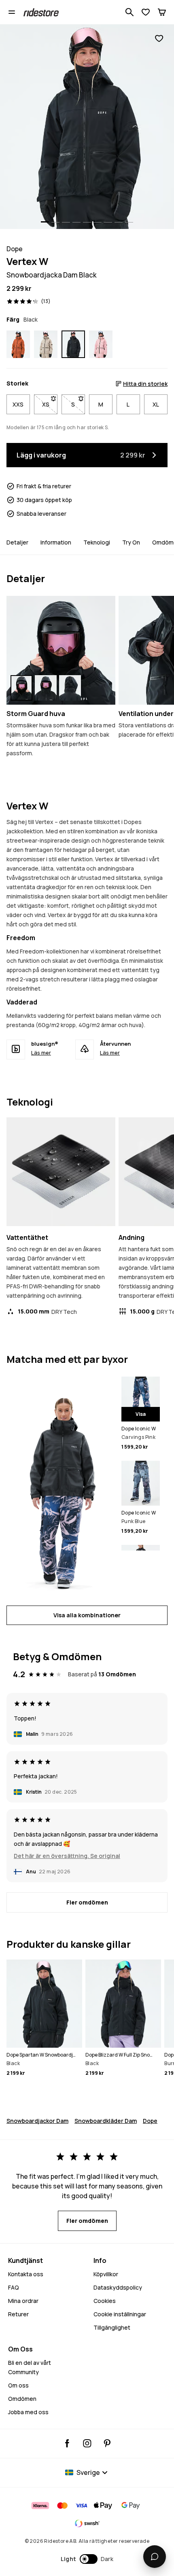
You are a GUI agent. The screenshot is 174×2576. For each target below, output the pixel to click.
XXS (18, 404)
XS (50, 404)
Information (56, 542)
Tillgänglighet (112, 2327)
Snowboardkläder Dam (106, 2121)
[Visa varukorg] (162, 12)
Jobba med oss (28, 2412)
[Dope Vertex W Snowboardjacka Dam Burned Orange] (18, 344)
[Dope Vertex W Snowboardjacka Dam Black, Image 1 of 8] (87, 127)
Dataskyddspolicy (118, 2287)
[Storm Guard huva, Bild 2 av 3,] (46, 688)
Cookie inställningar (120, 2314)
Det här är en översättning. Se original (67, 1856)
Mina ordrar (23, 2301)
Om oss (18, 2385)
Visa (141, 1414)
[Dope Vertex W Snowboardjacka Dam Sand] (46, 344)
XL (156, 404)
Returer (18, 2314)
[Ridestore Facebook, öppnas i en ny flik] (67, 2443)
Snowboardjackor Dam (37, 2121)
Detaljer (17, 542)
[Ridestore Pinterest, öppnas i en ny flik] (107, 2443)
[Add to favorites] (159, 39)
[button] (87, 2559)
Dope (150, 2121)
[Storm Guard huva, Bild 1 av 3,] (21, 688)
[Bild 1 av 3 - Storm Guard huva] (61, 650)
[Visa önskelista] (146, 12)
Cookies (105, 2301)
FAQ (14, 2287)
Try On (131, 542)
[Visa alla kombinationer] (61, 1486)
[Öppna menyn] (12, 12)
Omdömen (22, 2399)
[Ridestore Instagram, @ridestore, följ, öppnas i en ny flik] (87, 2443)
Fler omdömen (87, 1902)
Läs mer (41, 1053)
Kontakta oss (26, 2274)
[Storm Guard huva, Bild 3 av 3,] (70, 688)
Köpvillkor (106, 2274)
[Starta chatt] (155, 2557)
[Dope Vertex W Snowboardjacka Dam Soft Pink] (101, 344)
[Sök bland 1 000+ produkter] (129, 12)
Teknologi (97, 542)
